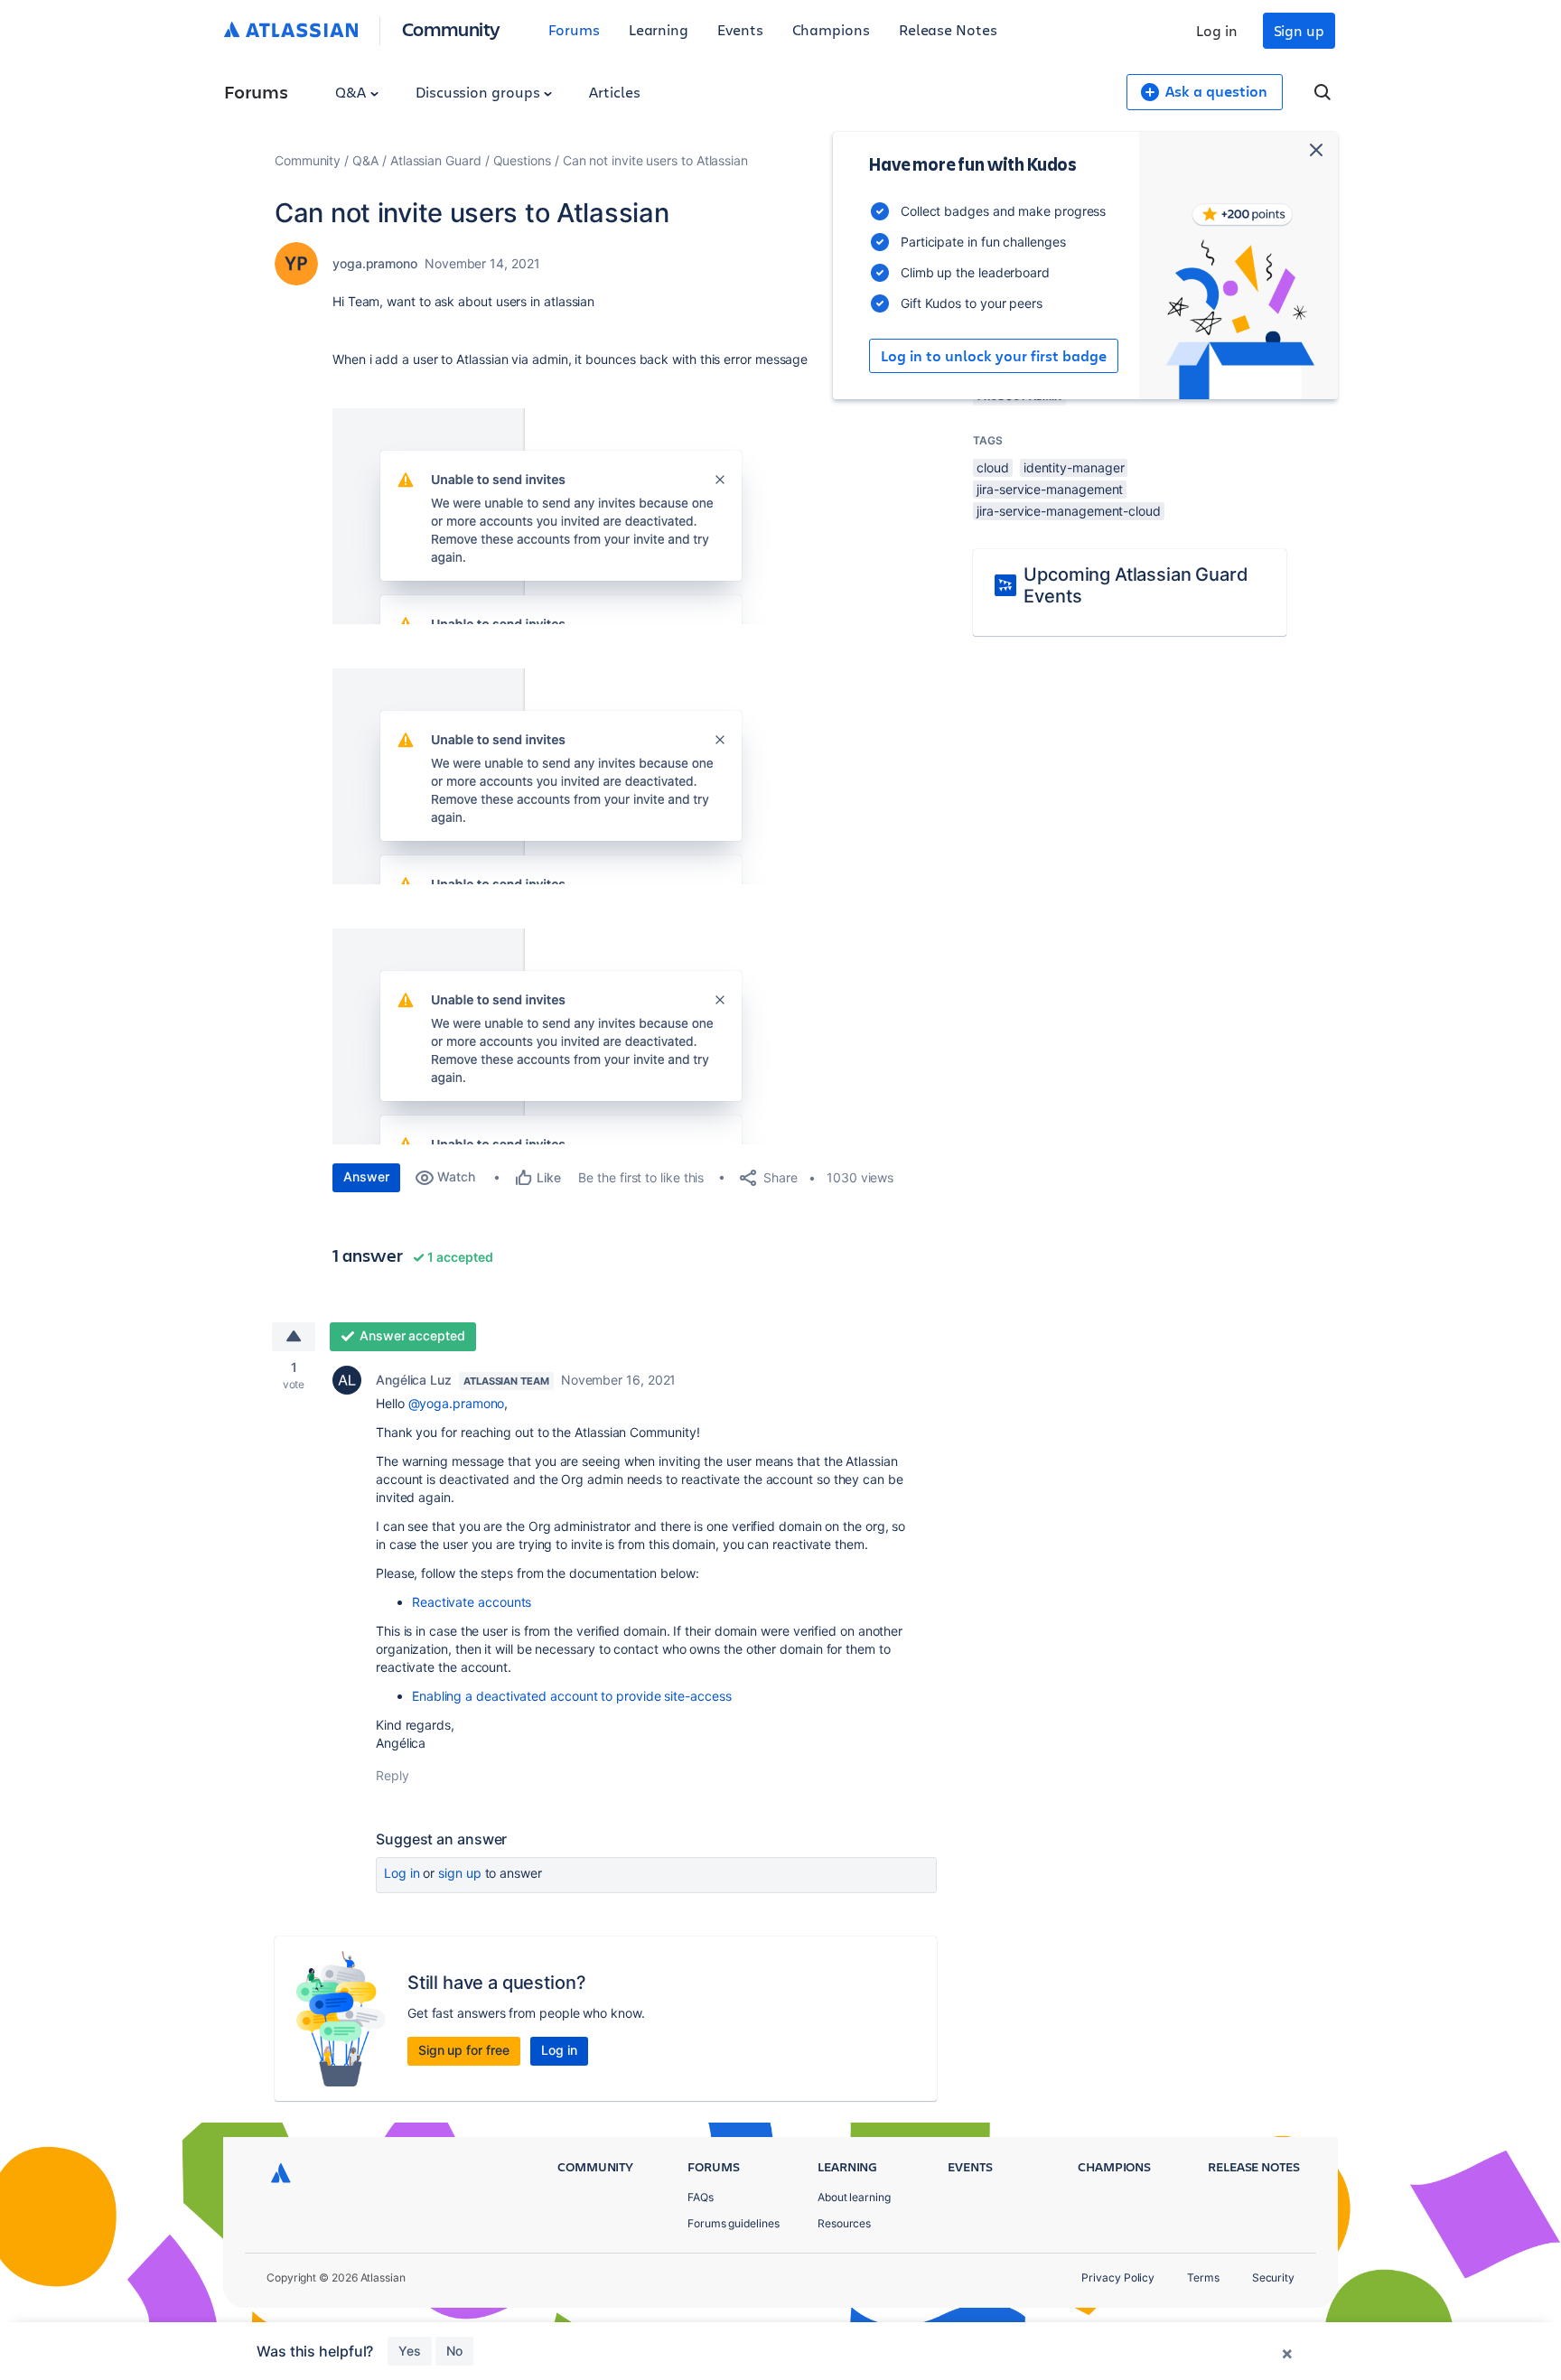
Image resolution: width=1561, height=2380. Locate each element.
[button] (578, 516)
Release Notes (948, 29)
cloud (993, 467)
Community (451, 28)
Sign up (1299, 30)
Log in (1217, 30)
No (454, 2351)
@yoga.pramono (457, 1403)
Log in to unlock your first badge (994, 356)
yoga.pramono (375, 263)
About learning (854, 2197)
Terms (1203, 2277)
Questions (522, 160)
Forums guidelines (734, 2223)
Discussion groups (480, 92)
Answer (366, 1176)
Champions (831, 29)
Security (1273, 2277)
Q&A (352, 92)
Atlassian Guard (436, 160)
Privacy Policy (1118, 2277)
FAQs (701, 2197)
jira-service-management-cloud (1069, 511)
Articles (614, 92)
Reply (393, 1775)
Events (740, 29)
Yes (410, 2351)
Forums (574, 29)
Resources (844, 2223)
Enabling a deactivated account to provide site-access (572, 1696)
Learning (659, 29)
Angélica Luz (414, 1380)
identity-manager (1074, 467)
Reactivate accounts (472, 1602)
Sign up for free (464, 2050)
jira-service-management (1050, 489)
